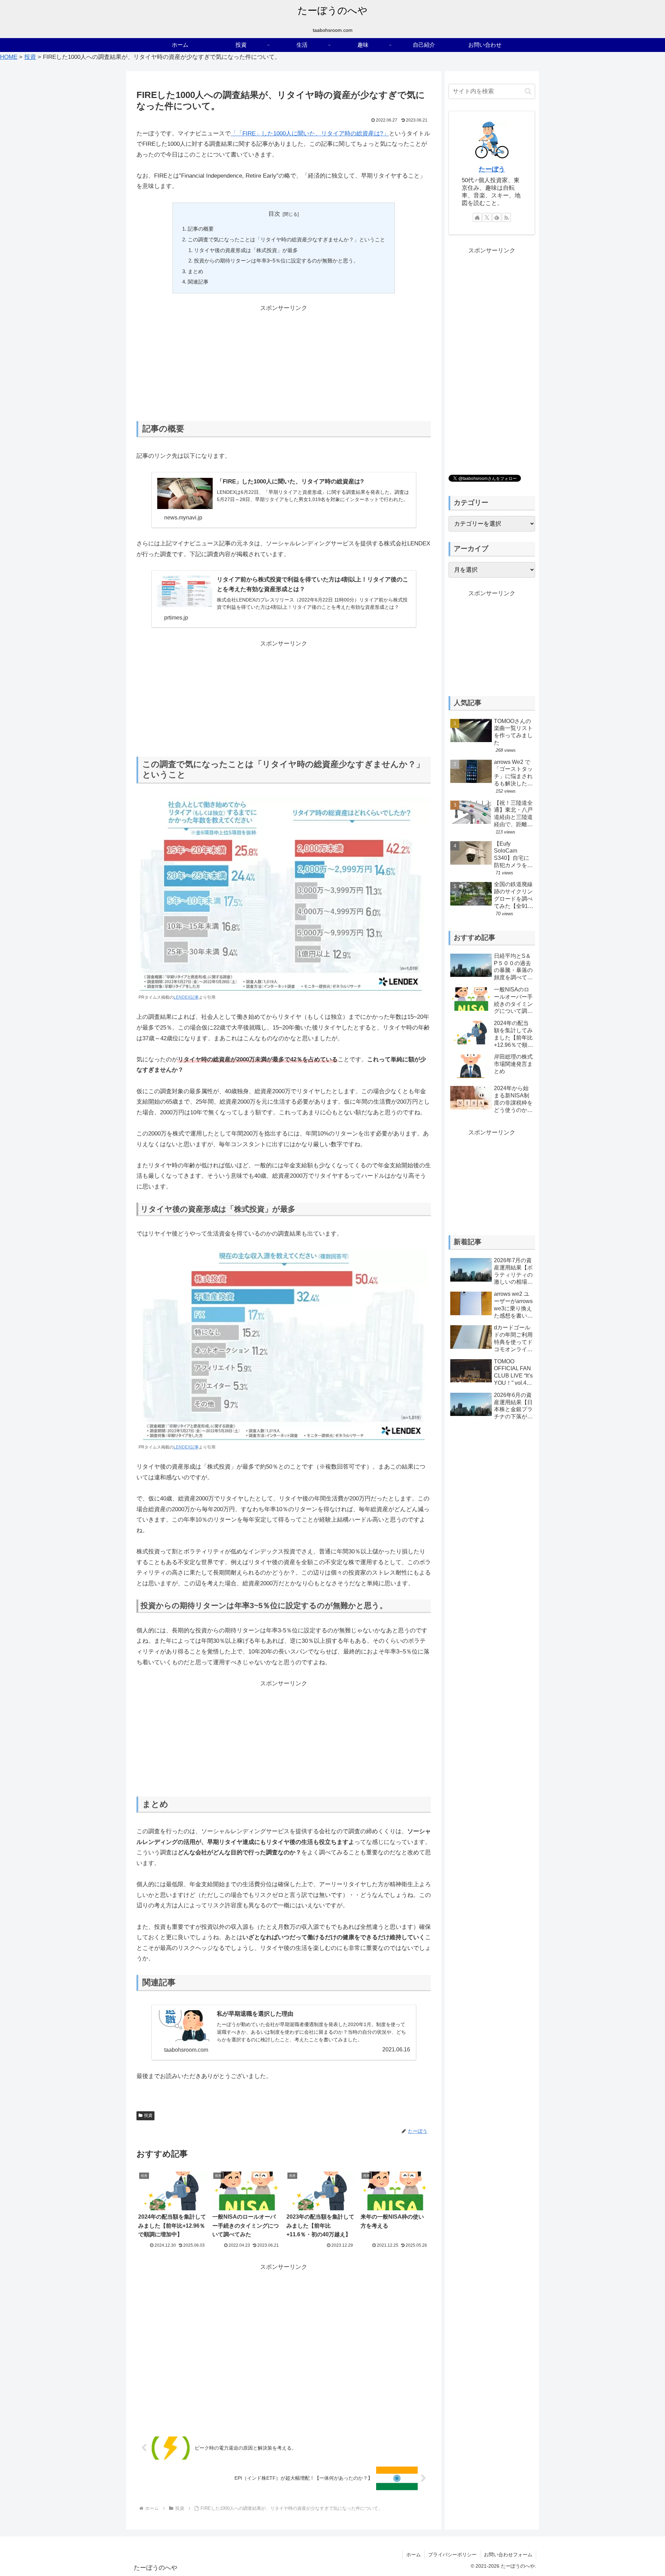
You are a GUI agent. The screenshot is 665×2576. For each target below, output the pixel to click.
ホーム (414, 2555)
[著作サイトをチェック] (477, 217)
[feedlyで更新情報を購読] (497, 217)
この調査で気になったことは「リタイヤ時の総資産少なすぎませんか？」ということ (286, 239)
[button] (528, 91)
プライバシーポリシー (452, 2555)
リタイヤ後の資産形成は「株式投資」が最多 (246, 250)
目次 (274, 214)
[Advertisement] (284, 362)
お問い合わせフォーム (508, 2555)
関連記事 (198, 282)
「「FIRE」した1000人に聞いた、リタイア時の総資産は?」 (310, 133)
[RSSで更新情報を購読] (506, 217)
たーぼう (492, 169)
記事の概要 (201, 229)
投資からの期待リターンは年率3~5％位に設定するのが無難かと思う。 (276, 261)
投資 (148, 2115)
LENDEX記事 (186, 997)
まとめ (196, 271)
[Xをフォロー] (487, 217)
